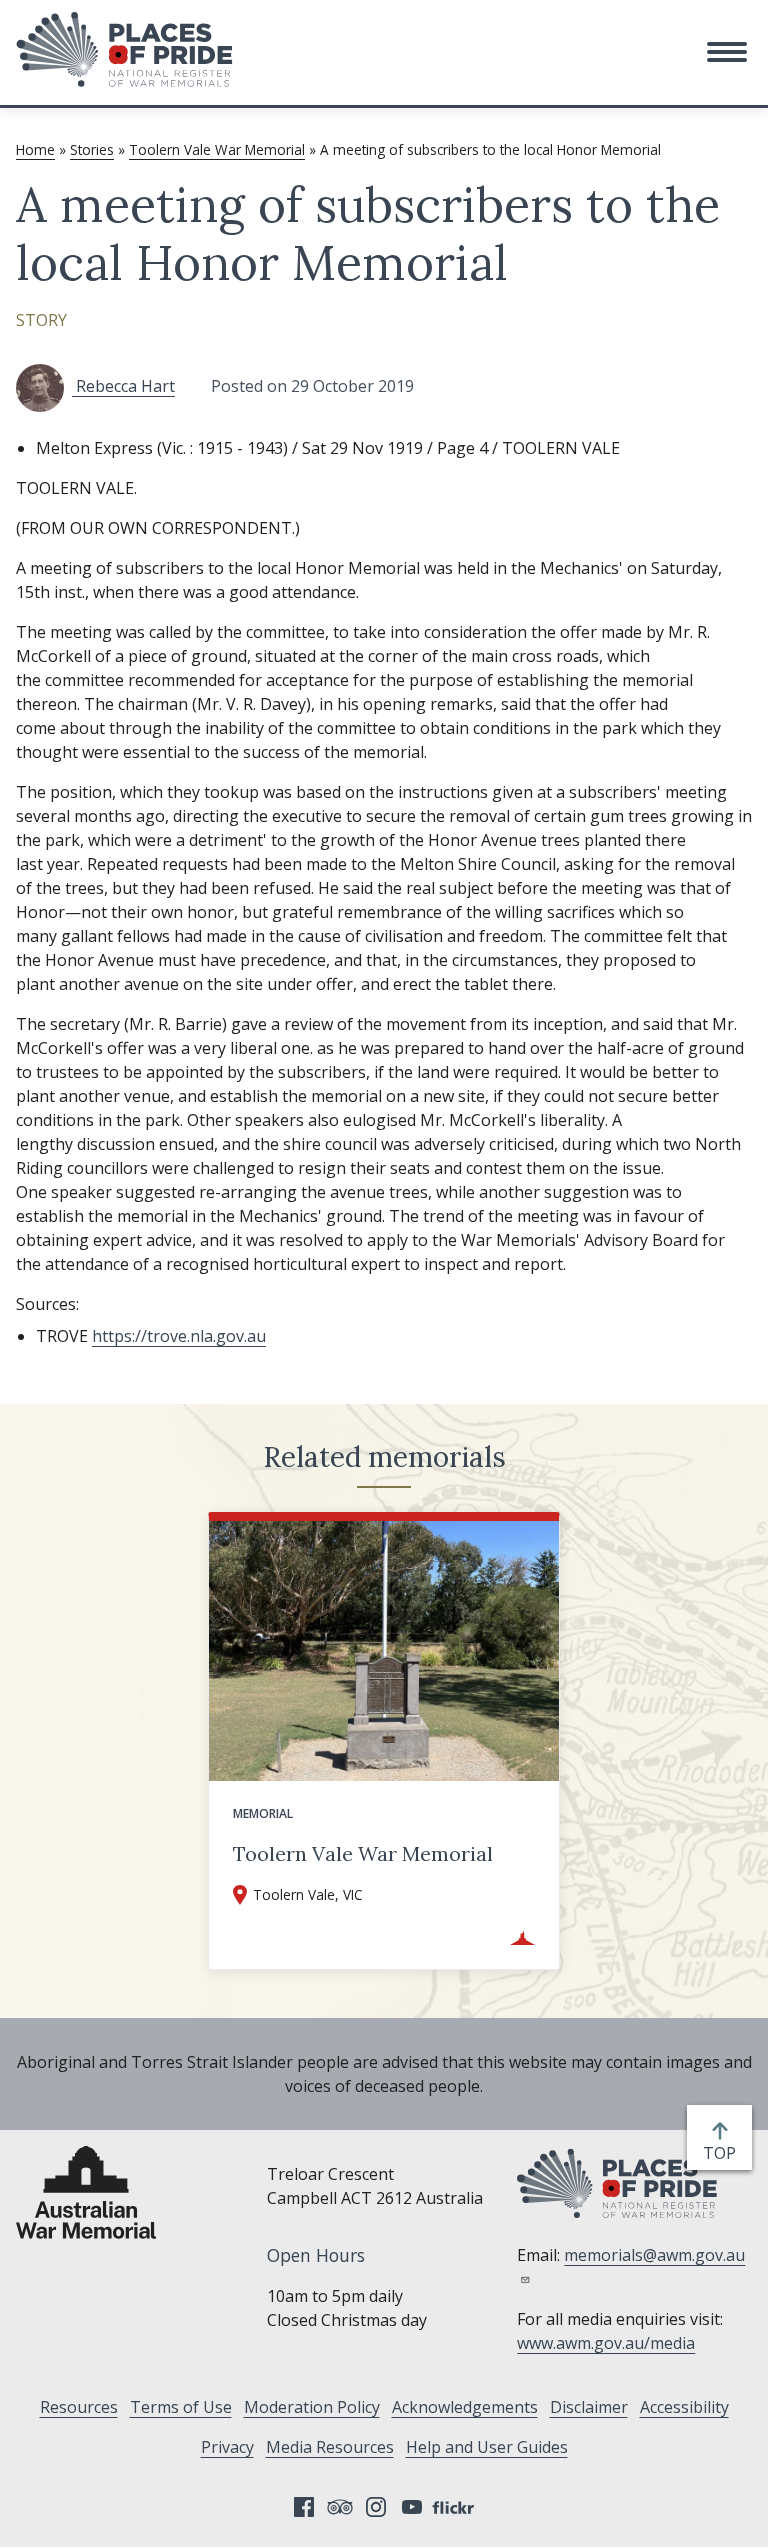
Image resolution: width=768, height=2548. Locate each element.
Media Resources (330, 2447)
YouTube (412, 2507)
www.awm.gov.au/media (606, 2343)
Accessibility (684, 2407)
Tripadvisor (340, 2507)
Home (35, 149)
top (723, 2153)
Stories (92, 149)
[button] (727, 52)
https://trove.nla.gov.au (179, 1336)
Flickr (456, 2507)
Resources (79, 2407)
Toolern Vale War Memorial (217, 149)
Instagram (376, 2507)
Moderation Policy (312, 2407)
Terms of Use (181, 2407)
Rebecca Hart (123, 386)
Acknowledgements (465, 2407)
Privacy (227, 2447)
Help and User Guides (487, 2447)
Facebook (304, 2507)
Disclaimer (589, 2407)
